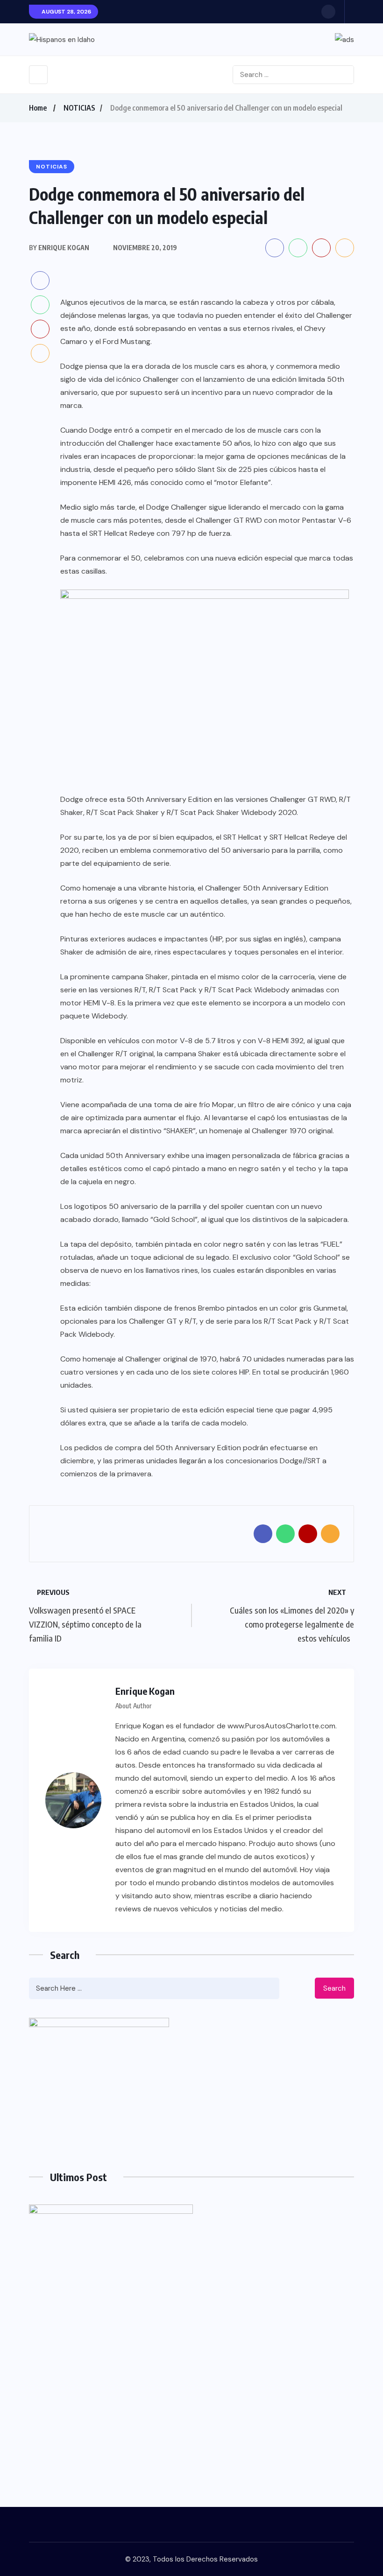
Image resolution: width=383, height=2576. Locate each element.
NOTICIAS (79, 108)
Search (334, 1988)
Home (38, 108)
